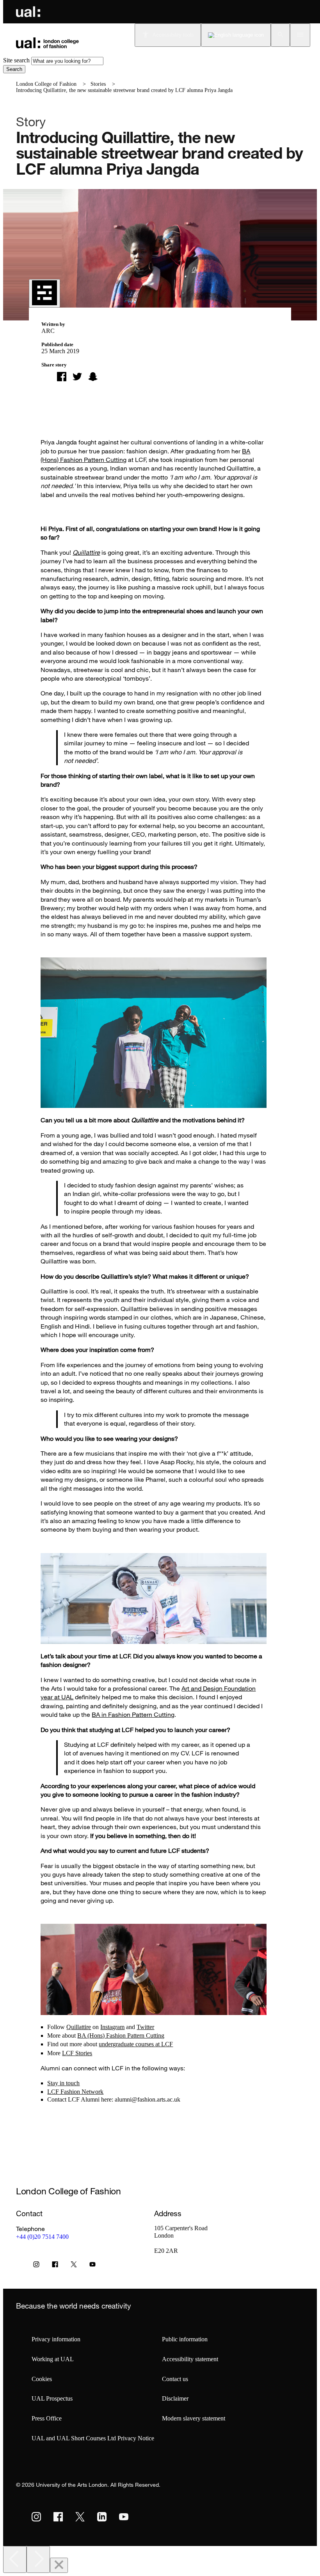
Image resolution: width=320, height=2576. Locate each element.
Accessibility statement (190, 2359)
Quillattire (86, 552)
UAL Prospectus (52, 2398)
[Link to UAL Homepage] (28, 12)
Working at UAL (53, 2359)
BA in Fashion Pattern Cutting (133, 1714)
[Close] (59, 2565)
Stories (98, 84)
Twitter (145, 2027)
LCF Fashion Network (75, 2092)
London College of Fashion (46, 84)
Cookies (42, 2379)
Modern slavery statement (194, 2418)
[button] (280, 35)
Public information (185, 2339)
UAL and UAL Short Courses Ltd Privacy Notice (93, 2438)
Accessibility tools (173, 35)
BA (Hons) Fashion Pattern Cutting (121, 2035)
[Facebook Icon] (55, 2266)
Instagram (112, 2027)
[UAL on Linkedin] (102, 2517)
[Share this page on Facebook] (62, 377)
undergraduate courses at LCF (136, 2044)
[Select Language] (236, 35)
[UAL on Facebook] (58, 2517)
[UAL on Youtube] (124, 2517)
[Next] (38, 2559)
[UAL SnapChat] (93, 377)
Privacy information (56, 2339)
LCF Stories (77, 2053)
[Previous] (15, 2559)
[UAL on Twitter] (80, 2517)
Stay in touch (63, 2083)
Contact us (175, 2379)
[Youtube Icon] (92, 2266)
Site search (16, 60)
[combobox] (67, 61)
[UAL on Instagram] (36, 2517)
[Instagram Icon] (36, 2266)
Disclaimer (175, 2398)
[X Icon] (74, 2266)
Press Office (47, 2418)
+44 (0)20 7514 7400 (42, 2237)
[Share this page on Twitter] (77, 377)
